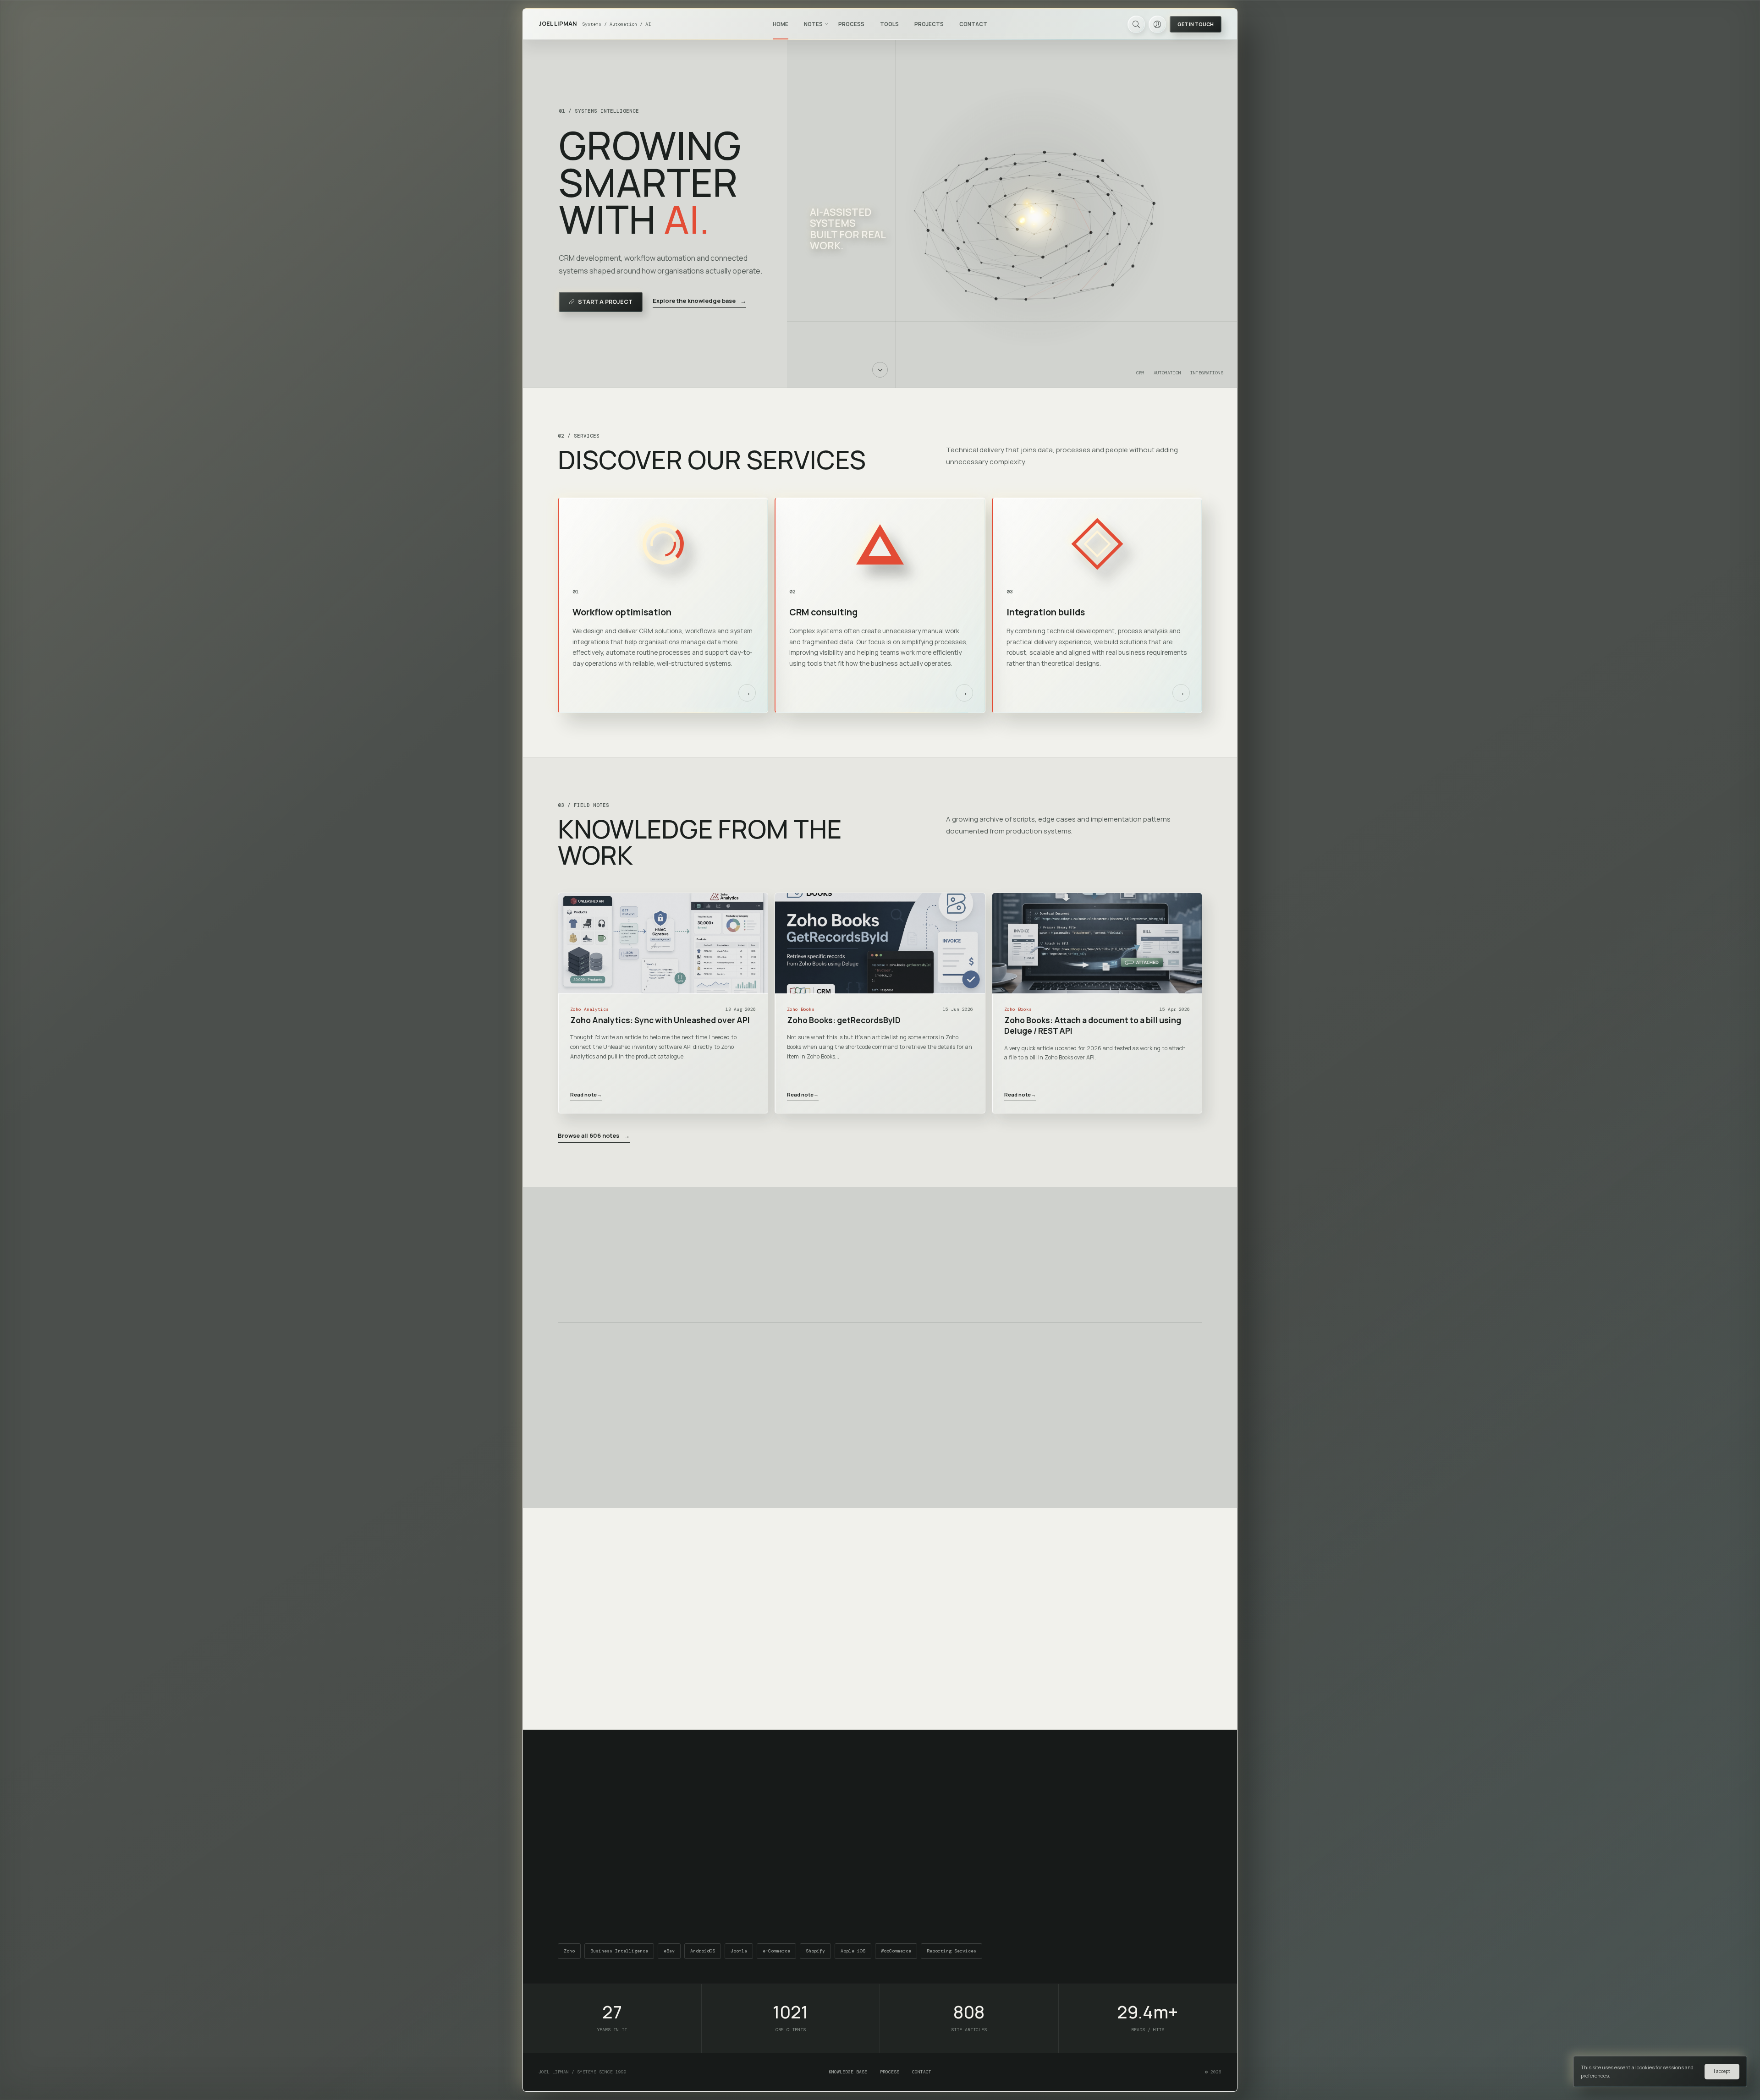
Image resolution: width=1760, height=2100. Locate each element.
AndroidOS (703, 1951)
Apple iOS (853, 1951)
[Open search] (1136, 24)
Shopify (815, 1951)
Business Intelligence (619, 1951)
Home (781, 24)
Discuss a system (907, 1675)
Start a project (605, 302)
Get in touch (1196, 24)
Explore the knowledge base (699, 301)
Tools (889, 24)
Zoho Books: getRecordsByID (844, 1020)
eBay (669, 1951)
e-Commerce (776, 1951)
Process (851, 24)
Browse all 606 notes (594, 1135)
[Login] (1157, 24)
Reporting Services (951, 1951)
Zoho (569, 1951)
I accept (1722, 2071)
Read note (586, 1094)
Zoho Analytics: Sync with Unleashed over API (660, 1020)
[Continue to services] (880, 370)
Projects (929, 24)
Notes (813, 24)
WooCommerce (896, 1951)
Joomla (739, 1951)
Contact (973, 24)
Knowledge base (848, 2072)
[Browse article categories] (826, 24)
